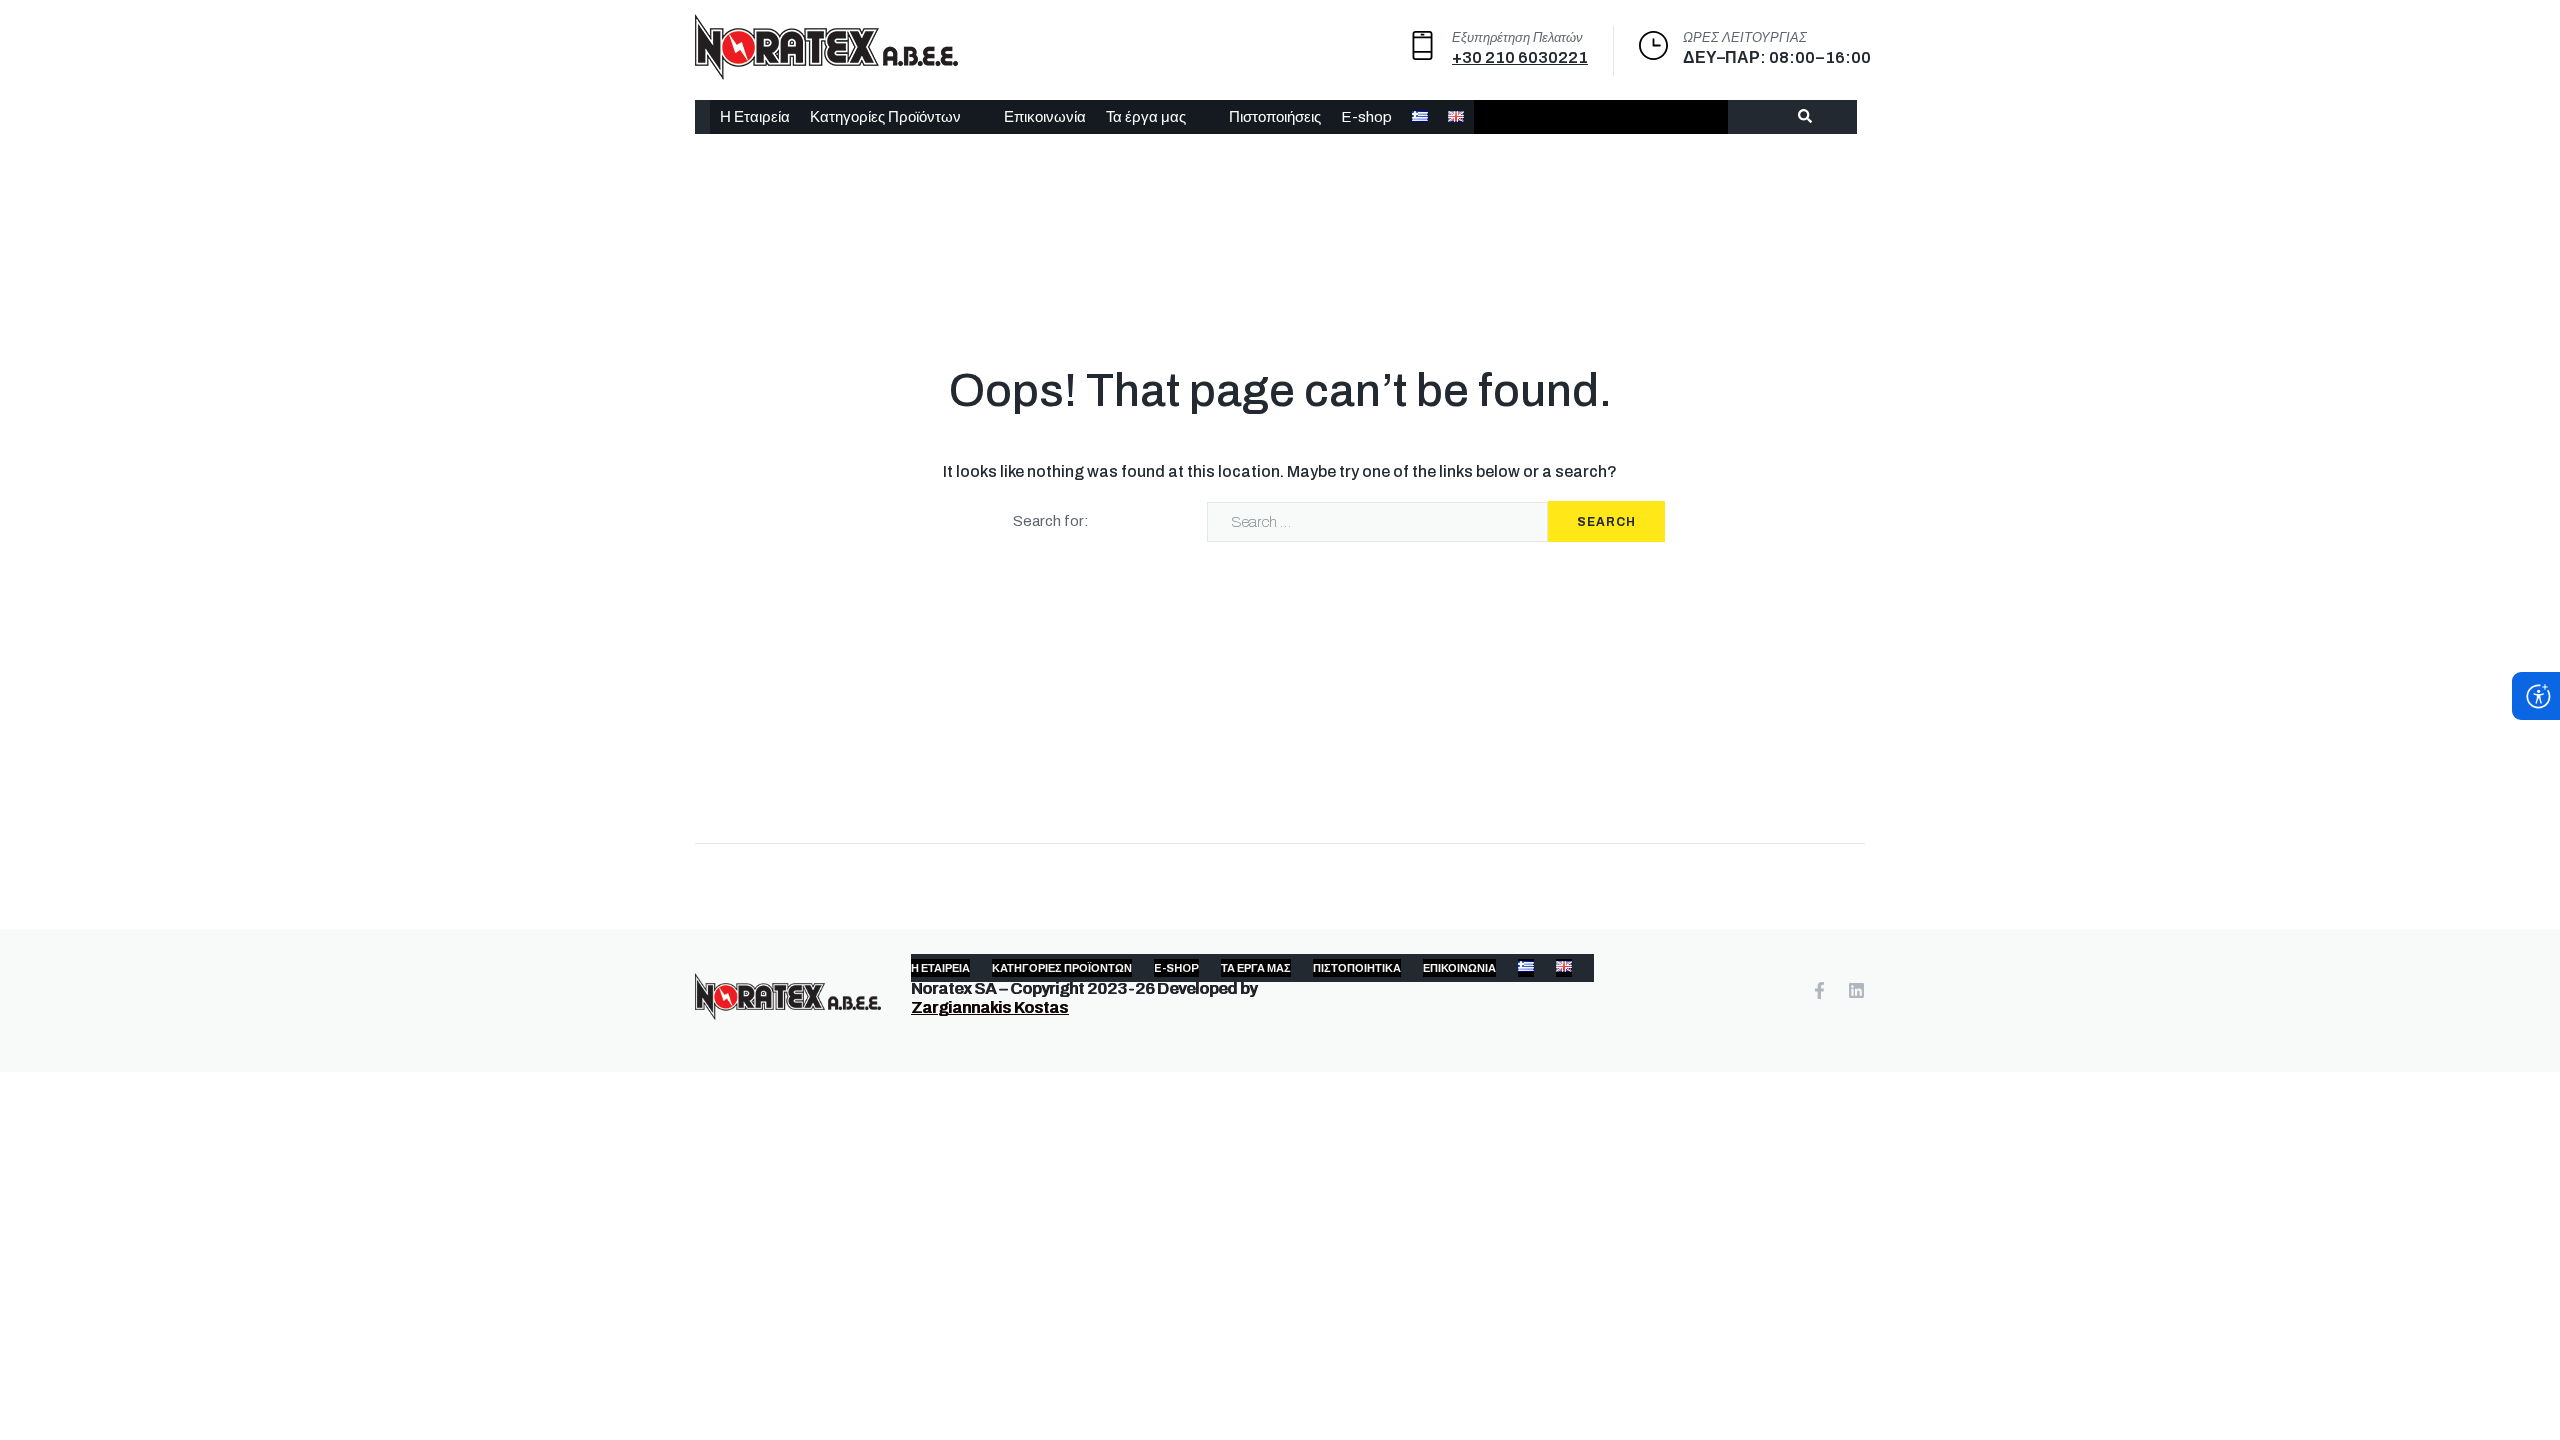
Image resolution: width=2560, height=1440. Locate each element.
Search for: (1051, 521)
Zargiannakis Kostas (989, 1007)
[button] (897, 117)
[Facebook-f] (1819, 990)
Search (1606, 522)
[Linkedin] (1856, 990)
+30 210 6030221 (1520, 57)
